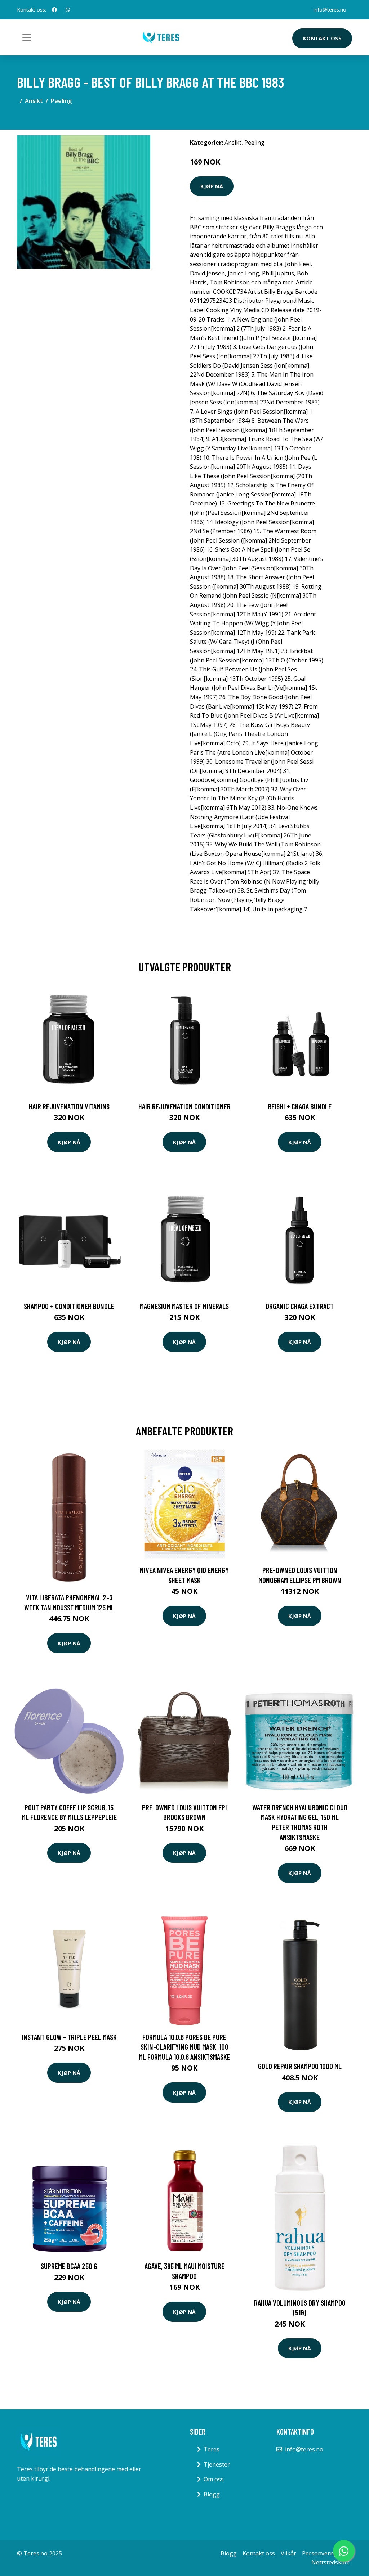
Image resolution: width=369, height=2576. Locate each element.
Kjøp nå (212, 186)
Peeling (61, 101)
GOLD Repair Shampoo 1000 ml (300, 2066)
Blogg (212, 2494)
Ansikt (34, 101)
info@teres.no (330, 10)
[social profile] (54, 10)
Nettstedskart (330, 2562)
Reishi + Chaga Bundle (300, 1106)
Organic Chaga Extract (300, 1306)
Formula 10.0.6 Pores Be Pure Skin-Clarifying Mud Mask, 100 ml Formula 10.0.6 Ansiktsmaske (184, 2047)
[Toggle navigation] (27, 37)
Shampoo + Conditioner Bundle (69, 1306)
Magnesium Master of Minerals (184, 1306)
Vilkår (288, 2553)
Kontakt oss (322, 38)
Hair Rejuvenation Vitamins (69, 1106)
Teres (212, 2449)
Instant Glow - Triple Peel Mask (69, 2037)
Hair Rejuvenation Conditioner (184, 1106)
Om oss (214, 2479)
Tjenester (217, 2464)
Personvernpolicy (326, 2553)
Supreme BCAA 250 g (69, 2266)
